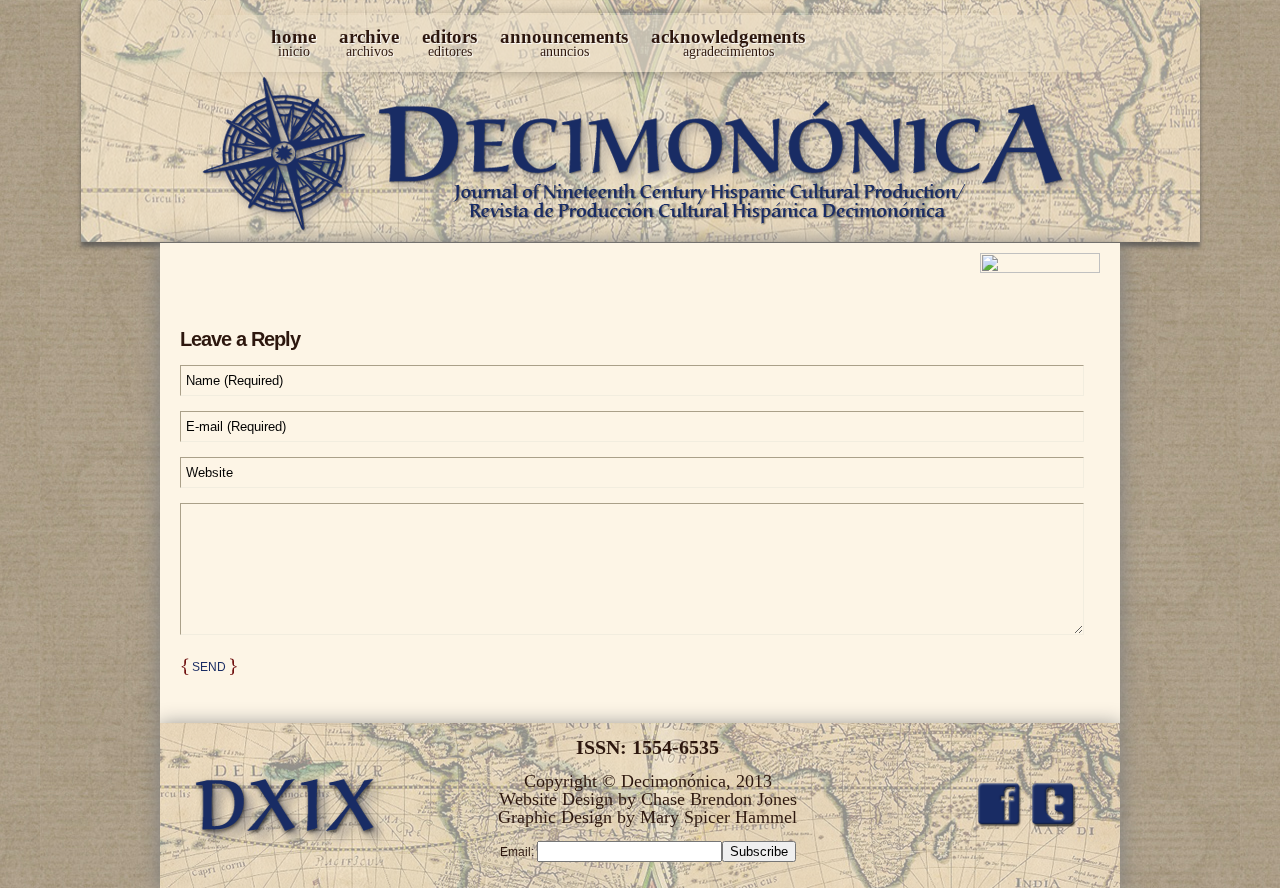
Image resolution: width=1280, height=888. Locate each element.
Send (209, 667)
